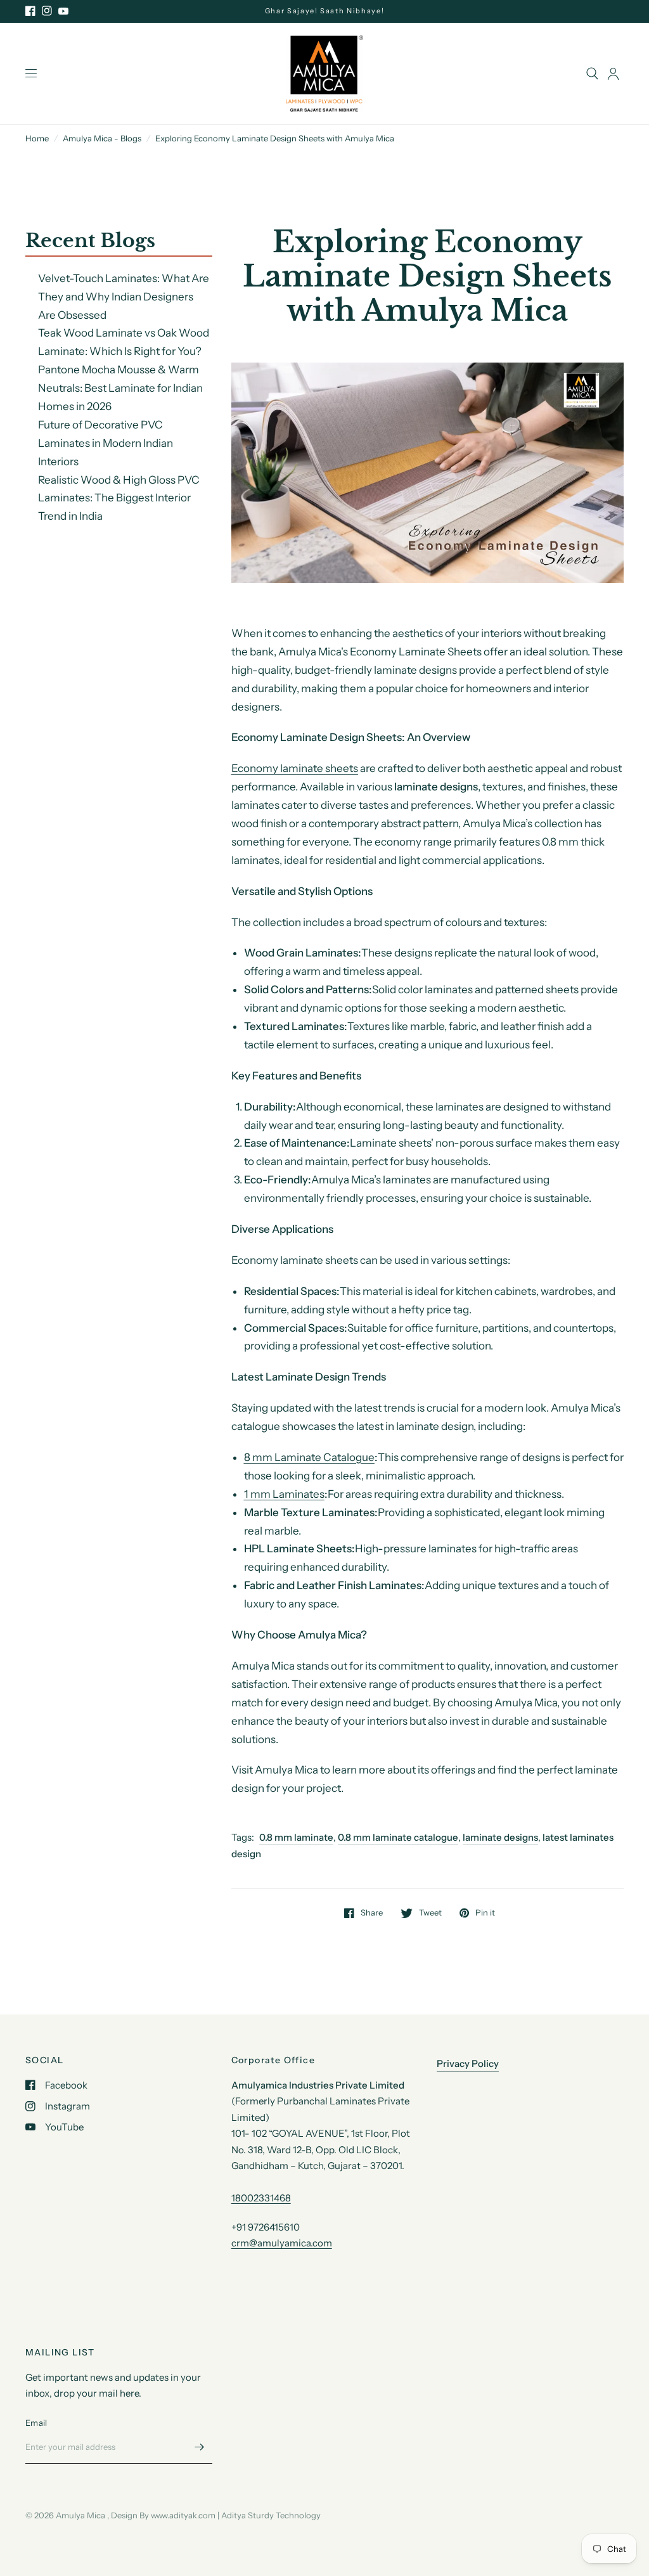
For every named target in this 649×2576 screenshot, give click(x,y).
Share (372, 1913)
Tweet (430, 1913)
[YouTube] (63, 11)
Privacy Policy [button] (468, 2064)
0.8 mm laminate (296, 1837)
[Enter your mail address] (200, 2447)
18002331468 (261, 2198)
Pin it (485, 1913)
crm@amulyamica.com (282, 2243)
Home (37, 138)
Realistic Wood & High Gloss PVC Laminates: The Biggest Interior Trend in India (119, 498)
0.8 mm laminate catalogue (398, 1837)
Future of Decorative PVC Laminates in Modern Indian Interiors (106, 443)
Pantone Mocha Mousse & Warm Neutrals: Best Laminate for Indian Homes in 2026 (120, 388)
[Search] (592, 74)
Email (36, 2423)
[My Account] (613, 74)
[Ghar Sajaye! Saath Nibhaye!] (325, 11)
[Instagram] (47, 11)
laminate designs (500, 1837)
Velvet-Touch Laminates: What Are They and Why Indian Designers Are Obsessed (124, 297)
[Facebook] (30, 11)
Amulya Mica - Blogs (102, 138)
